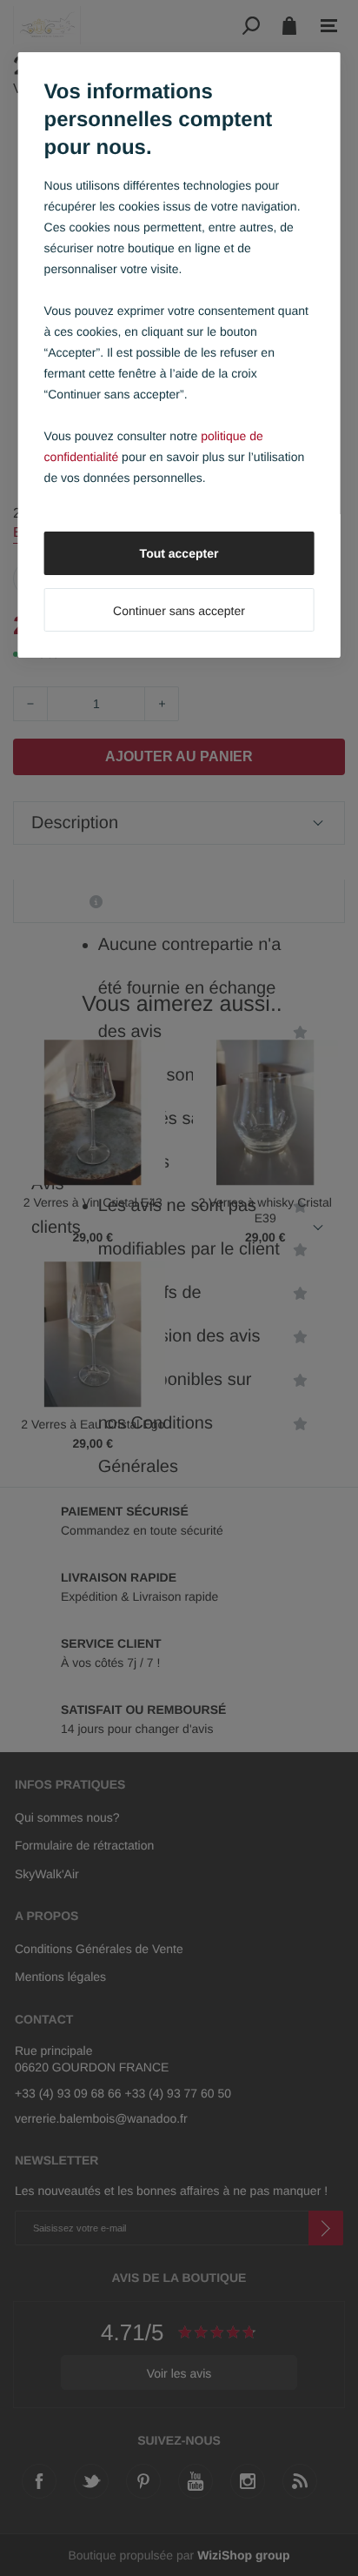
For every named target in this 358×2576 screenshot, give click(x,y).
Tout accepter (179, 553)
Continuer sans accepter (179, 611)
